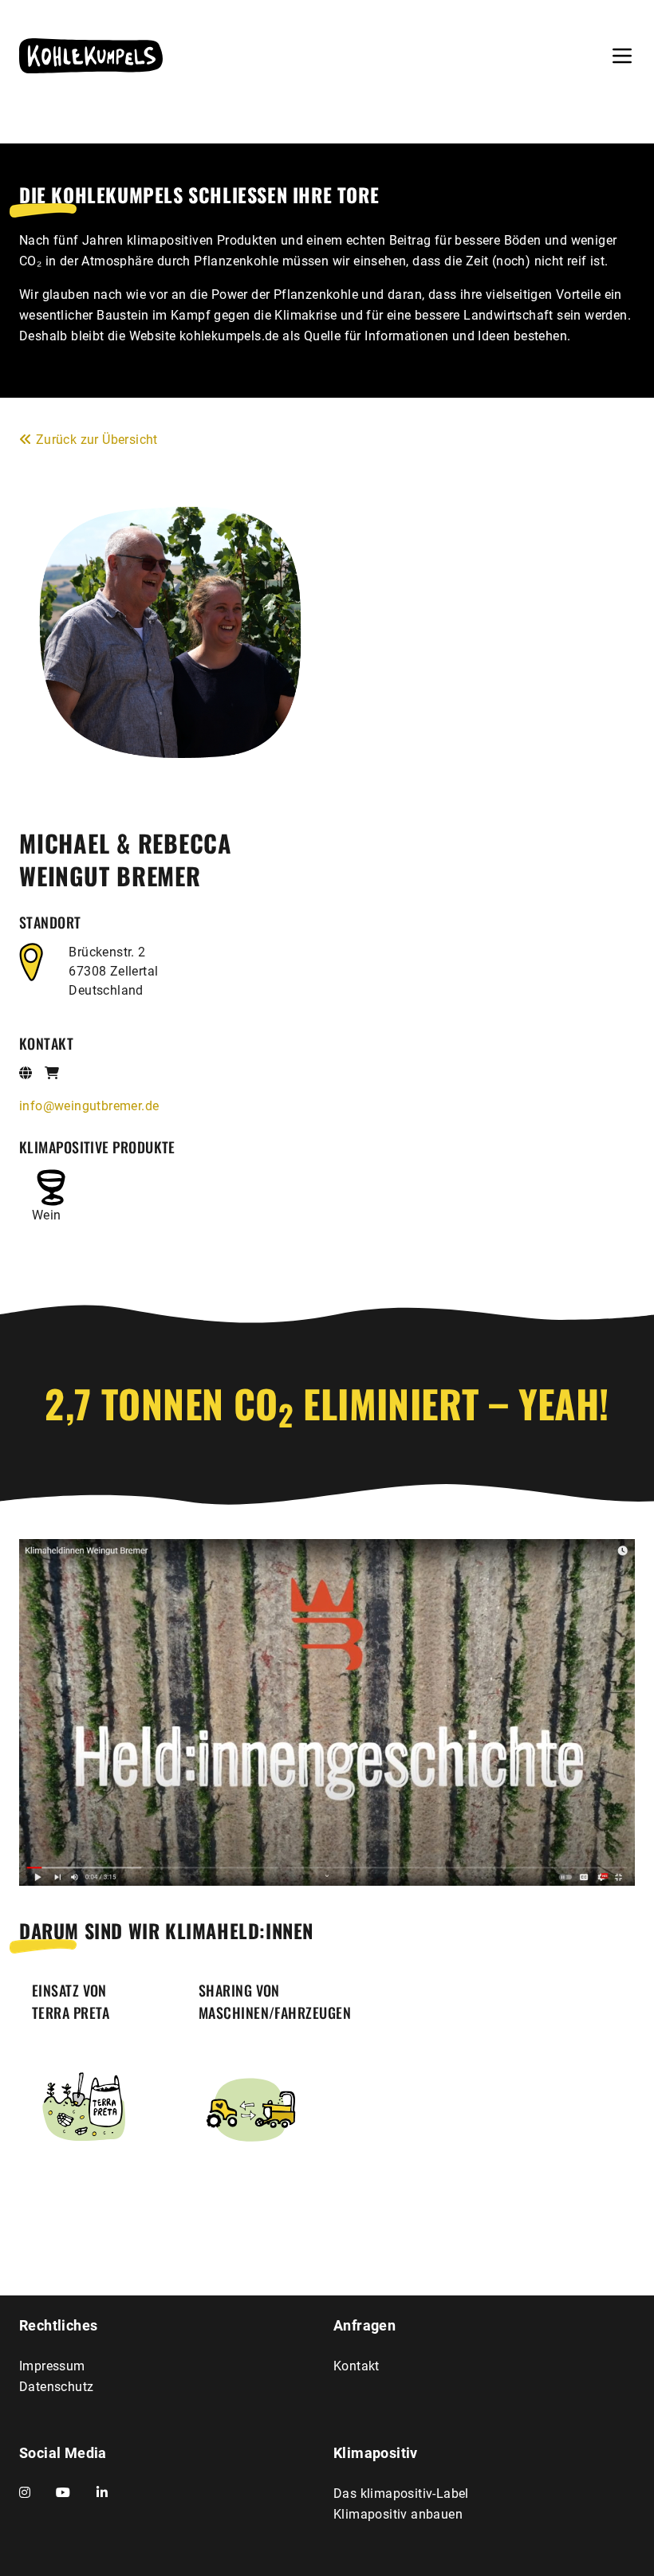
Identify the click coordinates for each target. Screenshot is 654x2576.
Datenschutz (56, 2387)
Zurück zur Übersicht (97, 440)
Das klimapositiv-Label (401, 2494)
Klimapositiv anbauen (398, 2514)
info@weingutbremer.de (89, 1106)
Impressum (52, 2366)
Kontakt (357, 2366)
